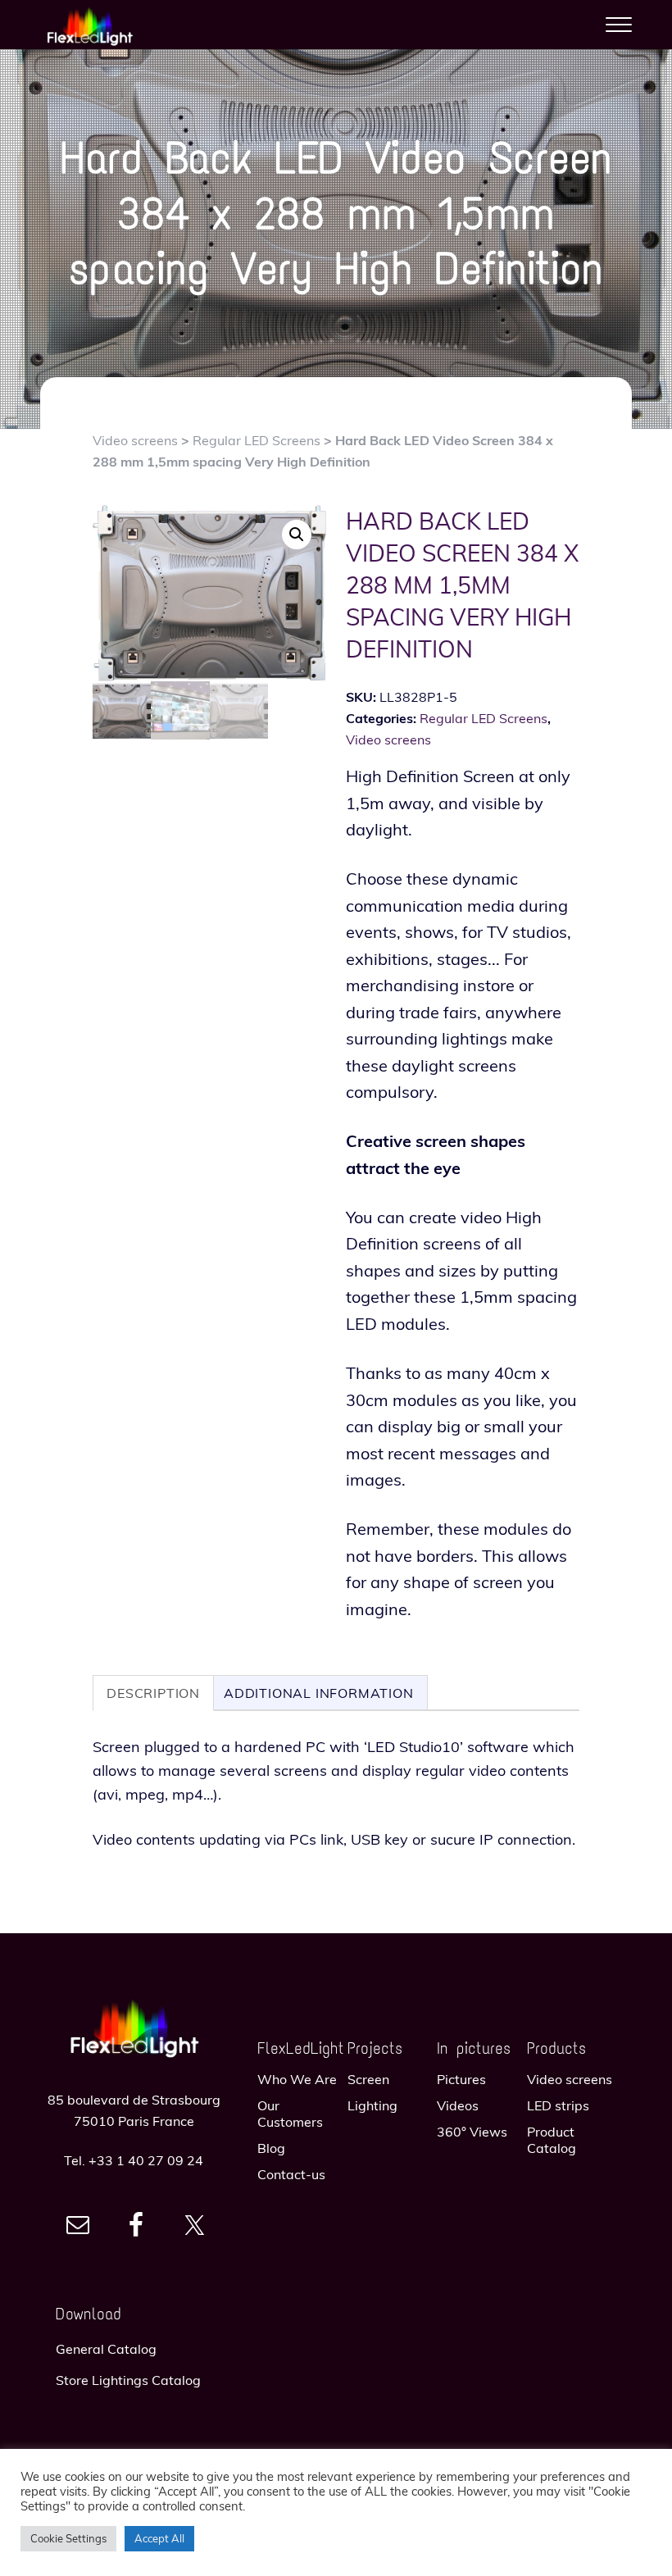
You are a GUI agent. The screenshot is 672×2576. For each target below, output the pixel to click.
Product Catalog (552, 2140)
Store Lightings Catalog (128, 2380)
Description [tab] (153, 1693)
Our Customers (290, 2114)
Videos (458, 2105)
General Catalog (106, 2349)
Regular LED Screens (257, 440)
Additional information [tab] (319, 1693)
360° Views (472, 2132)
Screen (368, 2079)
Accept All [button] (159, 2538)
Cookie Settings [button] (68, 2538)
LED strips (558, 2105)
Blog (271, 2148)
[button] (297, 535)
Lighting (372, 2105)
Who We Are (297, 2079)
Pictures (461, 2079)
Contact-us (291, 2174)
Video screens (135, 440)
